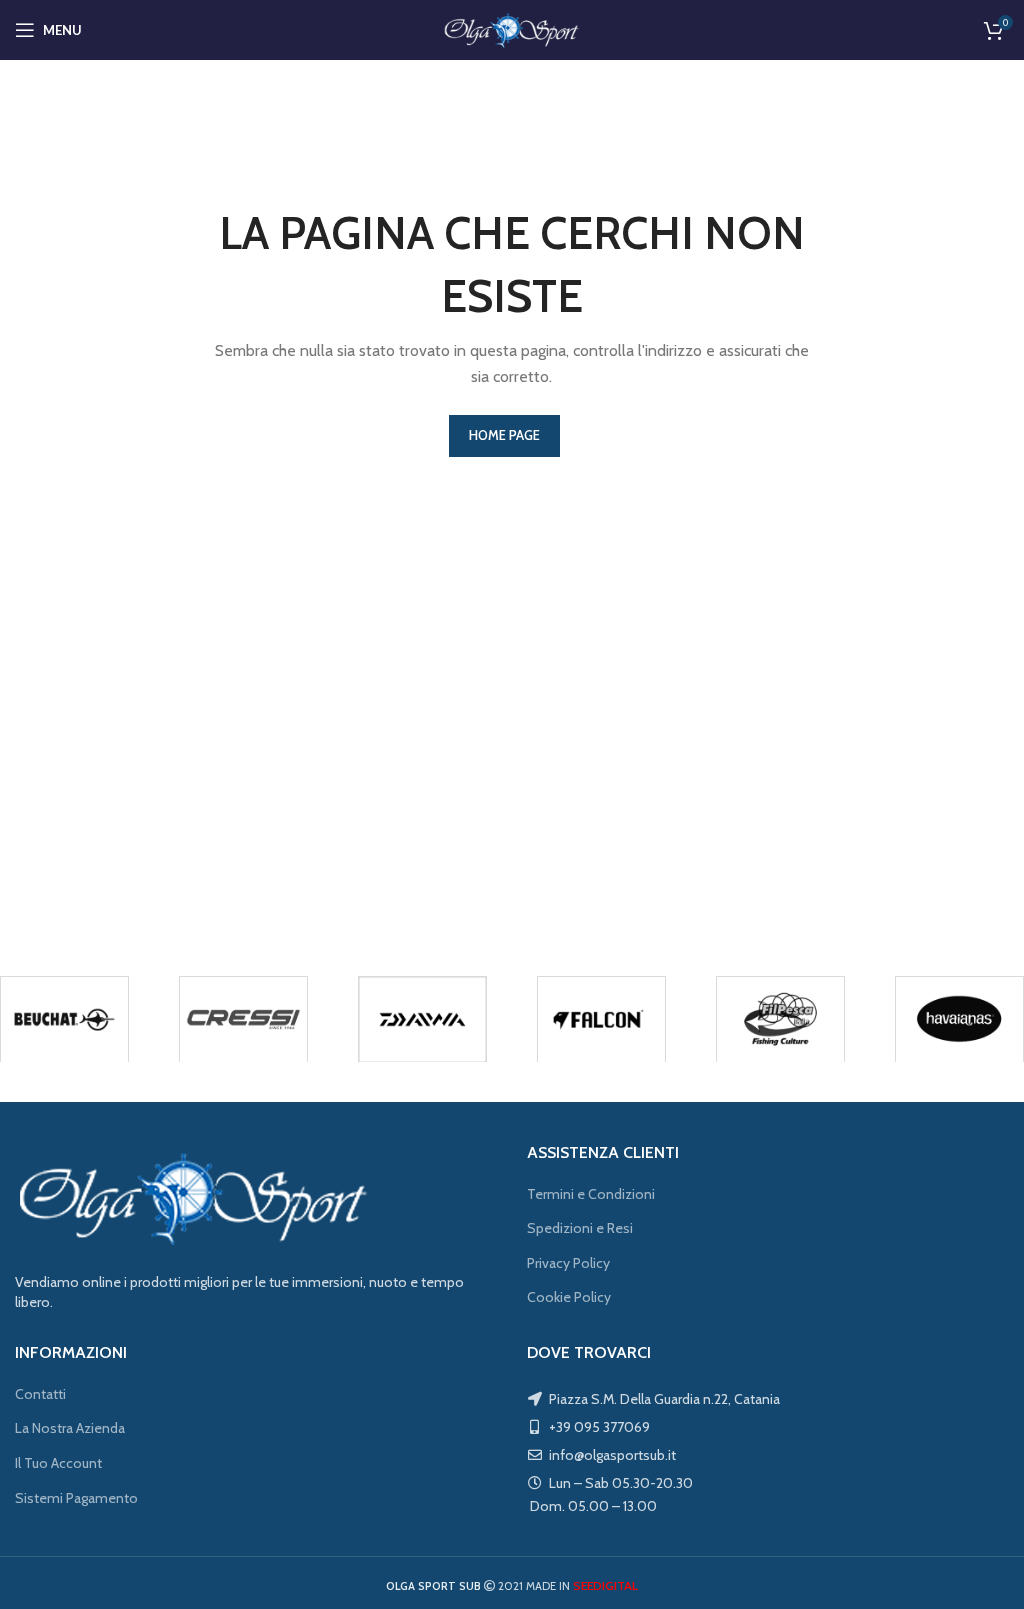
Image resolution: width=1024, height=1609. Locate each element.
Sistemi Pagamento (76, 1498)
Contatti (40, 1394)
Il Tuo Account (58, 1463)
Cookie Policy (569, 1297)
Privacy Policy (568, 1263)
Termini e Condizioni (591, 1194)
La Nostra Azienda (70, 1428)
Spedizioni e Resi (580, 1228)
